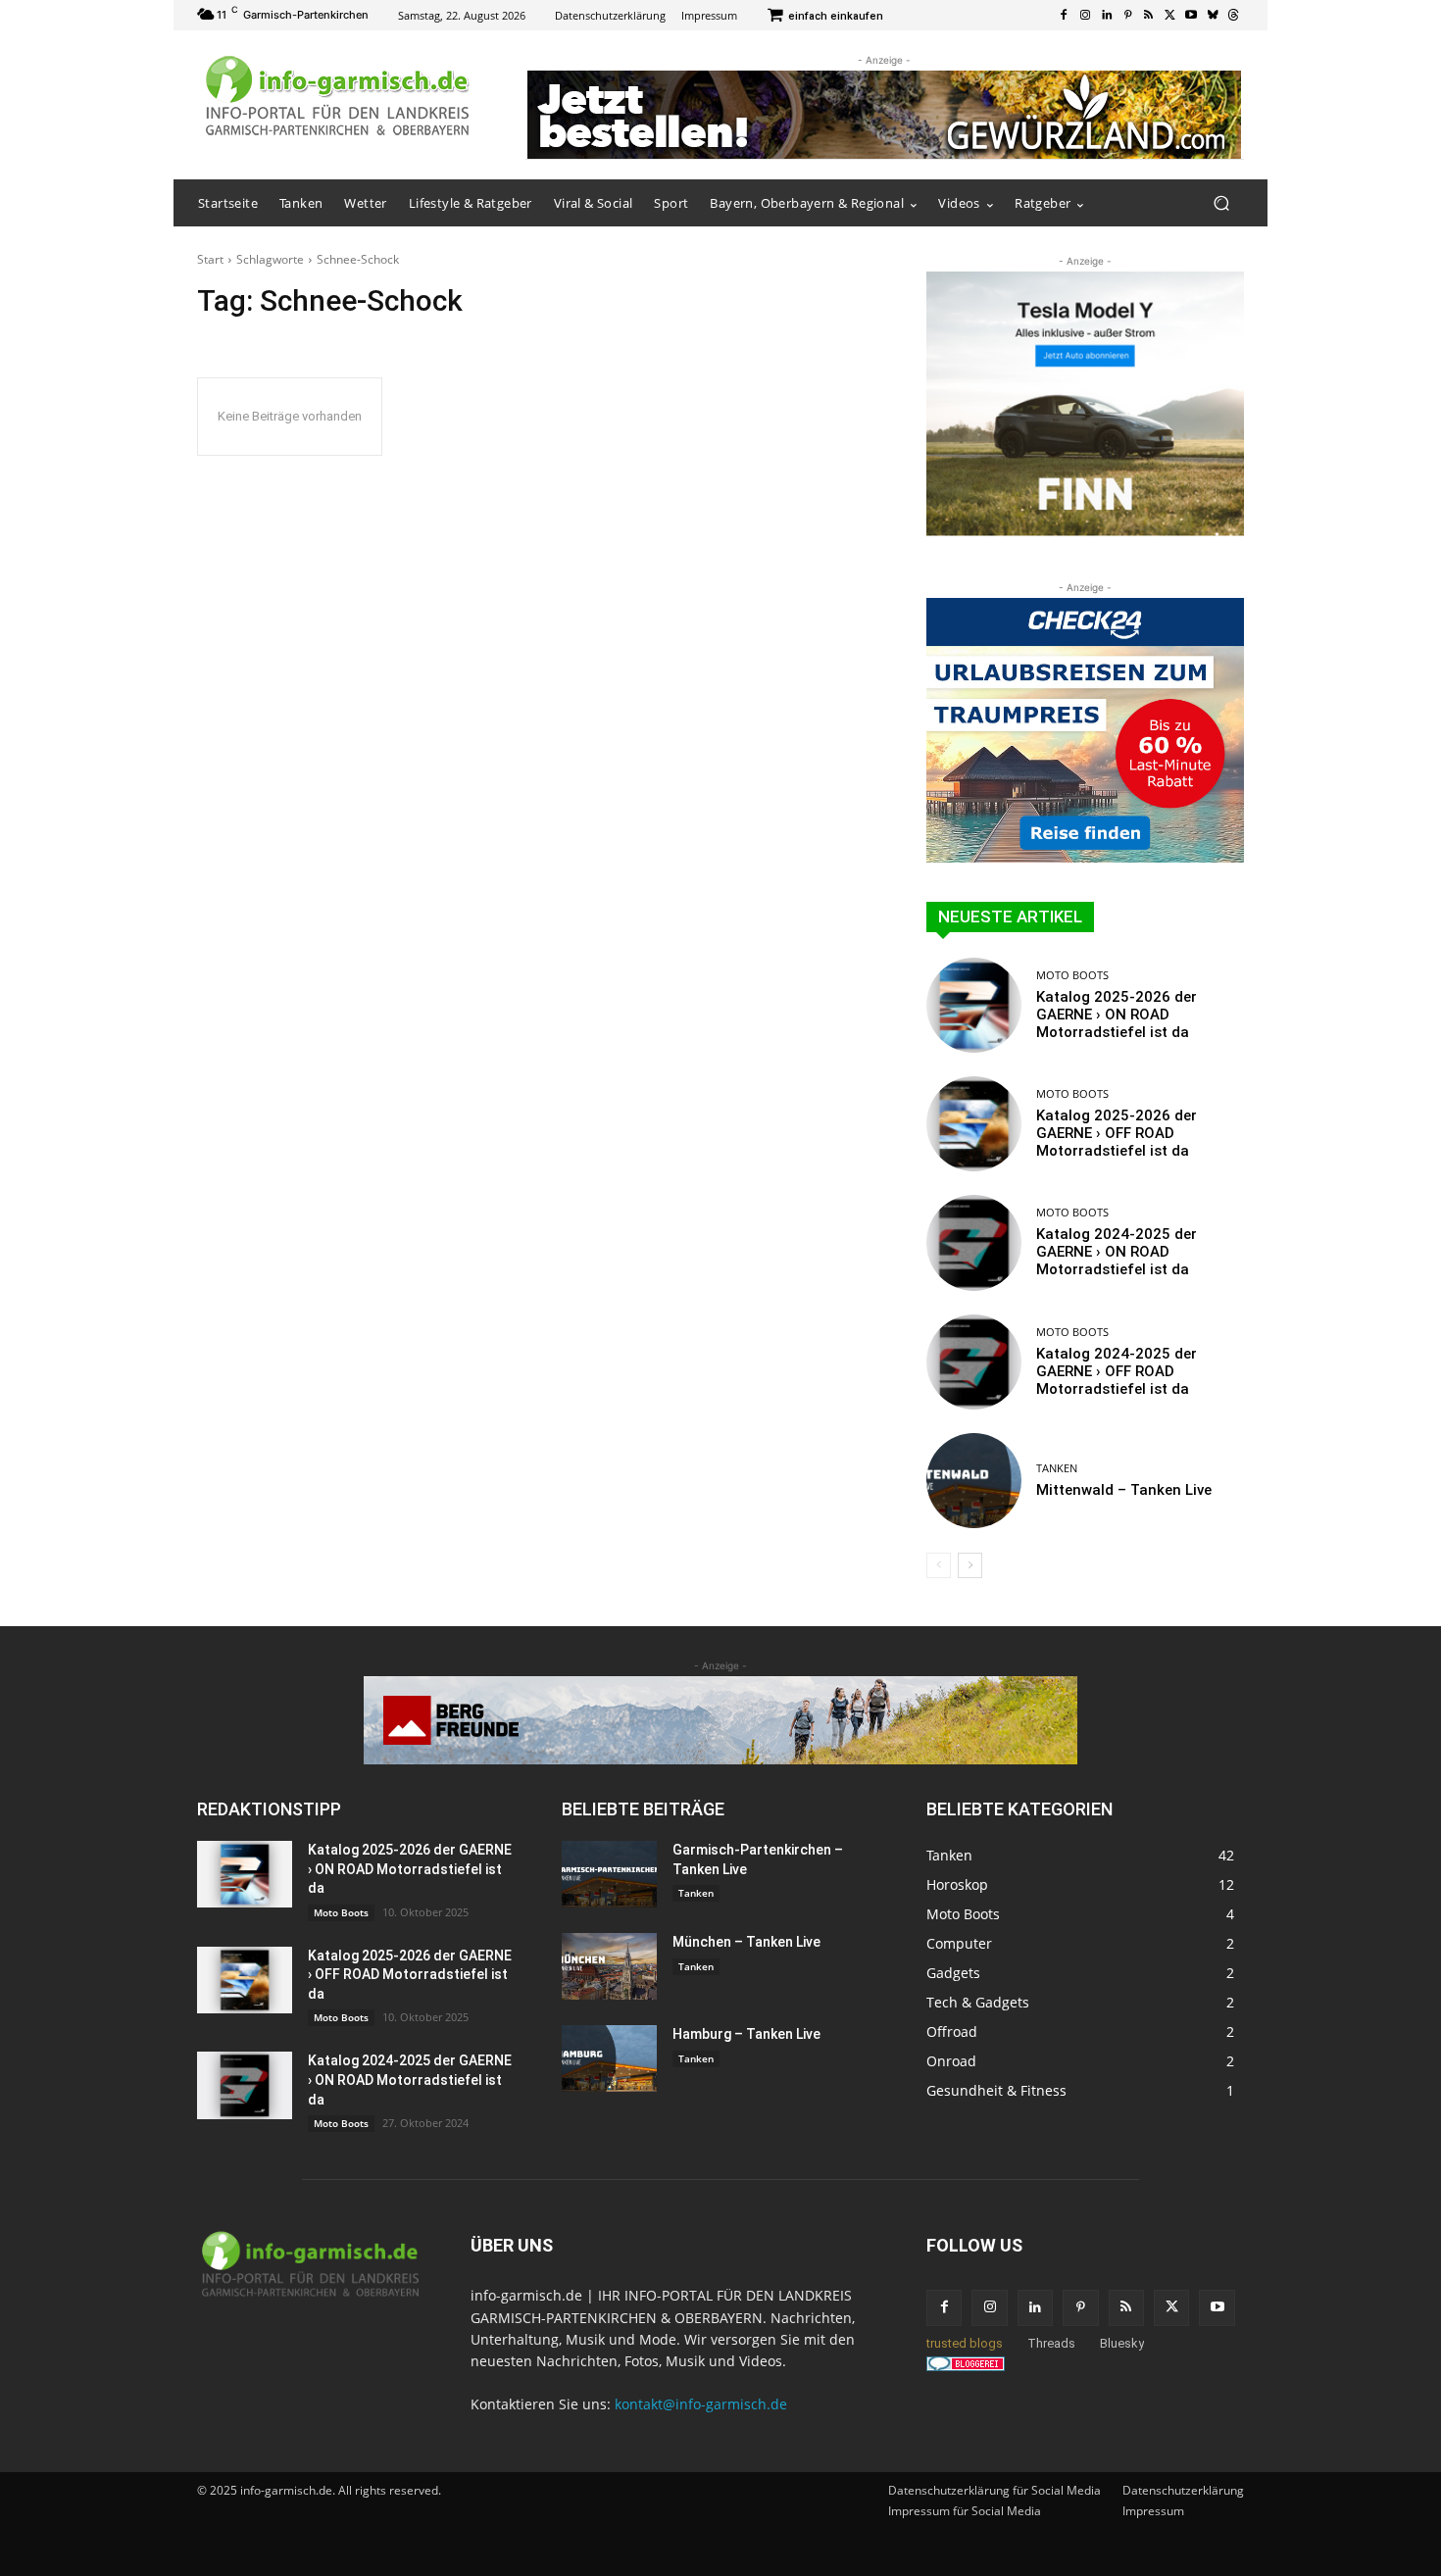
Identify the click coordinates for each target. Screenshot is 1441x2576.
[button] (1221, 203)
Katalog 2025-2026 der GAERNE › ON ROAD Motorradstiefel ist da (1117, 1015)
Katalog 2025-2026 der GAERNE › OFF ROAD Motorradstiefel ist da (1117, 1133)
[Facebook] (1065, 16)
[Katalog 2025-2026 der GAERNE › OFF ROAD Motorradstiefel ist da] (974, 1124)
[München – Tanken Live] (609, 1966)
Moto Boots (1072, 975)
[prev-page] (939, 1565)
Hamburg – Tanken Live (746, 2034)
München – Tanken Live (746, 1942)
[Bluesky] (1213, 16)
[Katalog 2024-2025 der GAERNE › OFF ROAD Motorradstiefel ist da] (974, 1362)
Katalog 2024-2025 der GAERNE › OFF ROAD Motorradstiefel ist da (1117, 1371)
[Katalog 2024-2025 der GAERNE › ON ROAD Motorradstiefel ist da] (974, 1242)
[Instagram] (1085, 16)
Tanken (1057, 1468)
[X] (1170, 16)
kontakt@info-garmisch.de (701, 2404)
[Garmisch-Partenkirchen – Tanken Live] (609, 1874)
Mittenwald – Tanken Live (1124, 1490)
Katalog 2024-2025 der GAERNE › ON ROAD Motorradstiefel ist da (1117, 1252)
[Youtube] (1191, 16)
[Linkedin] (1107, 16)
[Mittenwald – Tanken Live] (974, 1481)
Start (210, 259)
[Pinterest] (1127, 16)
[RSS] (1149, 16)
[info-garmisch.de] (338, 97)
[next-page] (970, 1565)
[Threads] (1233, 16)
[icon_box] (825, 17)
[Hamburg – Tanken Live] (609, 2058)
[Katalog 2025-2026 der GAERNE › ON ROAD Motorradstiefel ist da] (974, 1005)
